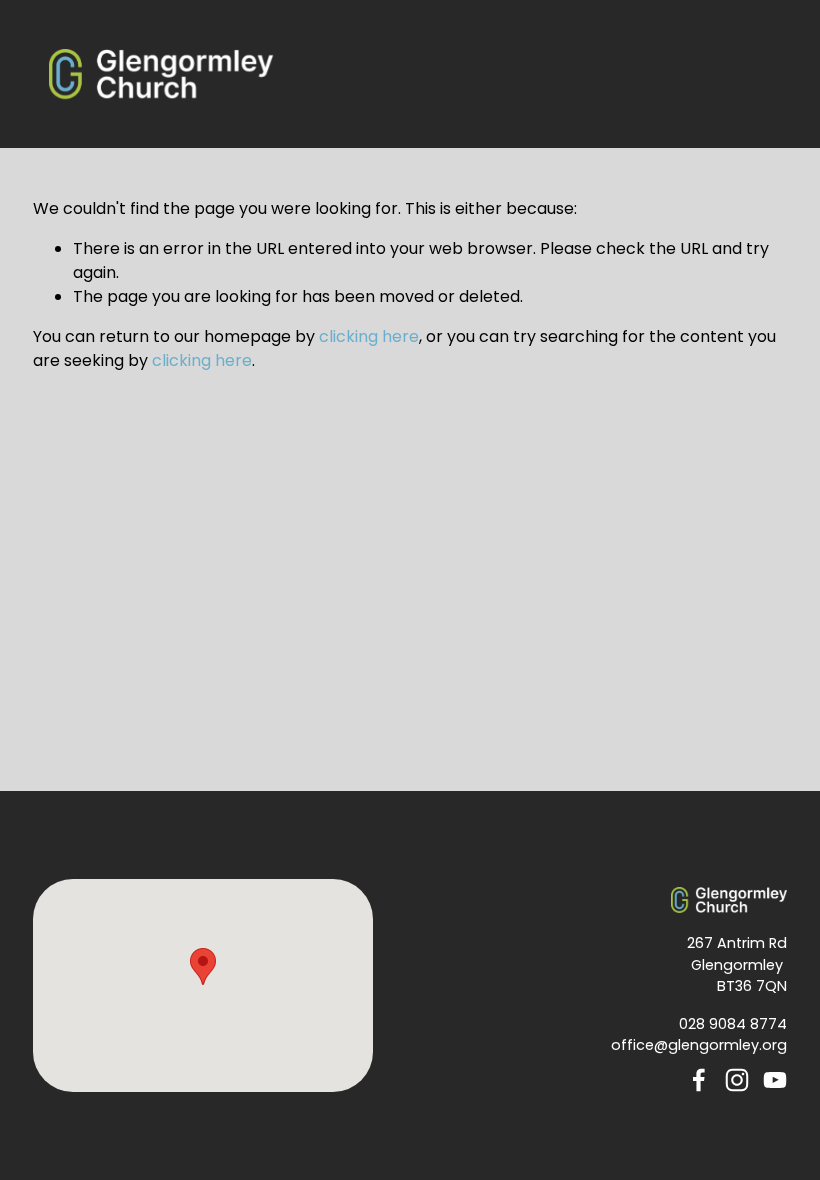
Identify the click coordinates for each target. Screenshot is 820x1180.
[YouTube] (775, 1080)
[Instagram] (737, 1080)
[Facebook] (699, 1080)
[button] (203, 966)
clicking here (369, 336)
